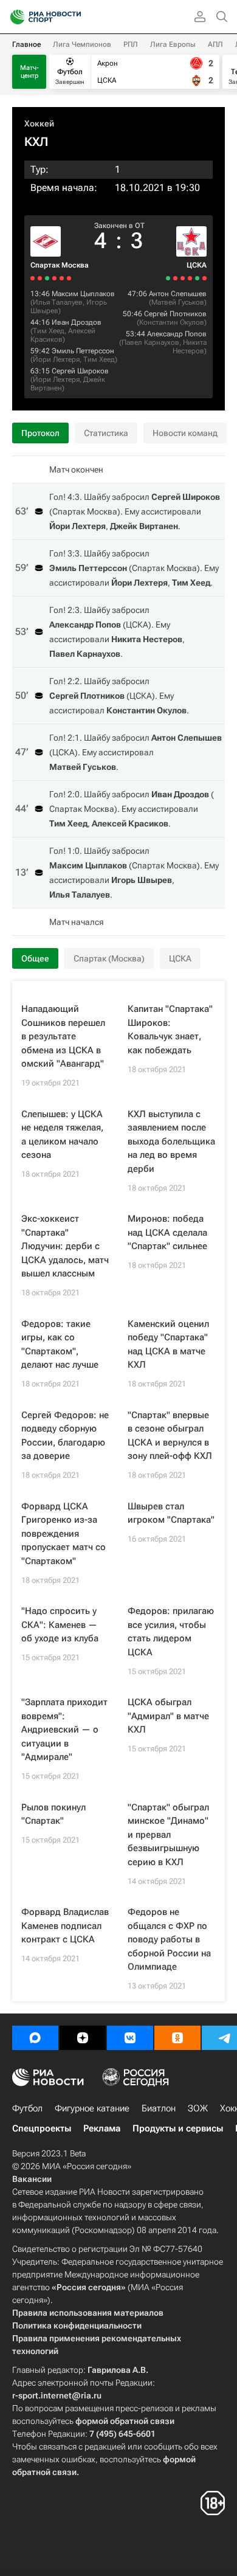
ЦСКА (197, 265)
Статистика (106, 433)
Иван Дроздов (77, 322)
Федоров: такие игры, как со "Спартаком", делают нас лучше (60, 1345)
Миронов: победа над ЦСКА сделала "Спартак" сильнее (167, 1232)
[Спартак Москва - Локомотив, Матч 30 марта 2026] (62, 278)
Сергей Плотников (175, 314)
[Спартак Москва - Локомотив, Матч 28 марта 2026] (54, 278)
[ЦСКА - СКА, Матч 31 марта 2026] (168, 278)
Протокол (40, 433)
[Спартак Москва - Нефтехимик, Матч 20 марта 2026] (33, 278)
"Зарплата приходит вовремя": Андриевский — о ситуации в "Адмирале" (64, 1729)
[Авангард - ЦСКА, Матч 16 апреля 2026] (204, 278)
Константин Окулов (172, 322)
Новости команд (185, 433)
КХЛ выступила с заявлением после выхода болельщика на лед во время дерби (171, 1141)
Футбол (27, 2108)
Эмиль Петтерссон (83, 351)
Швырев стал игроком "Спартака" (171, 1513)
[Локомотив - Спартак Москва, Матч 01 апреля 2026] (69, 278)
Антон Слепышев (178, 294)
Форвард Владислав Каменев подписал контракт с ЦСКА (65, 1926)
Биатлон (159, 2108)
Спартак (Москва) (109, 958)
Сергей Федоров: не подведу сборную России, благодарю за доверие (65, 1436)
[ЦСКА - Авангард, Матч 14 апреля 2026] (197, 278)
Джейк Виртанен (144, 526)
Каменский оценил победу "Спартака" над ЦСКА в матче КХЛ (168, 1345)
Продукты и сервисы (178, 2128)
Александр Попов (177, 334)
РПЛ (131, 44)
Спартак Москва (60, 265)
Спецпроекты (42, 2128)
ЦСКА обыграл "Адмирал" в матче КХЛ (168, 1716)
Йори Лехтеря (56, 359)
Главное (26, 44)
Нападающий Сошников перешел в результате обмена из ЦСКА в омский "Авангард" (63, 1036)
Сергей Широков (80, 371)
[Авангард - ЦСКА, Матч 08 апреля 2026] (175, 278)
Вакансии (32, 2179)
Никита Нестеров (190, 347)
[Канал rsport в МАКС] (35, 2038)
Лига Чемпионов (82, 44)
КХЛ (36, 142)
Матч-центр (29, 72)
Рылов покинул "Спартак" (53, 1814)
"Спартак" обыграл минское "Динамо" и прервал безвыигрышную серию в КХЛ (168, 1835)
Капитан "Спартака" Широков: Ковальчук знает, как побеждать (170, 1030)
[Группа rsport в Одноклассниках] (177, 2038)
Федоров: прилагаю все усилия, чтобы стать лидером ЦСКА (171, 1632)
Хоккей (39, 123)
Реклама (102, 2128)
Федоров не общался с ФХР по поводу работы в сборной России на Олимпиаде (169, 1939)
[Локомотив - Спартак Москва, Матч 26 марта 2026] (47, 278)
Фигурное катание (92, 2108)
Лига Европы (173, 44)
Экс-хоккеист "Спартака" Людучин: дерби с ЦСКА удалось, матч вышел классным (65, 1246)
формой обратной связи (125, 2421)
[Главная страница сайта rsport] (73, 17)
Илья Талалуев (58, 302)
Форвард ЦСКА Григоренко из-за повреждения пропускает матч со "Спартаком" (64, 1534)
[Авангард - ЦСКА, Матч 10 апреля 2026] (183, 278)
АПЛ (215, 44)
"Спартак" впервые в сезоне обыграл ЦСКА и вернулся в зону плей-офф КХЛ (170, 1436)
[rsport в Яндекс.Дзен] (83, 2038)
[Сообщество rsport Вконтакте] (130, 2038)
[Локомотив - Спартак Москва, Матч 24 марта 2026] (40, 278)
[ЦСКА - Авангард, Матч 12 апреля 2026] (190, 278)
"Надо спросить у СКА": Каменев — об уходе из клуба (60, 1625)
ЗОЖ (198, 2108)
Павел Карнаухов (150, 342)
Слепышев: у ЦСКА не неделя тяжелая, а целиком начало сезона (62, 1135)
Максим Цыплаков (83, 294)
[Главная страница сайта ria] (14, 17)
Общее (35, 958)
